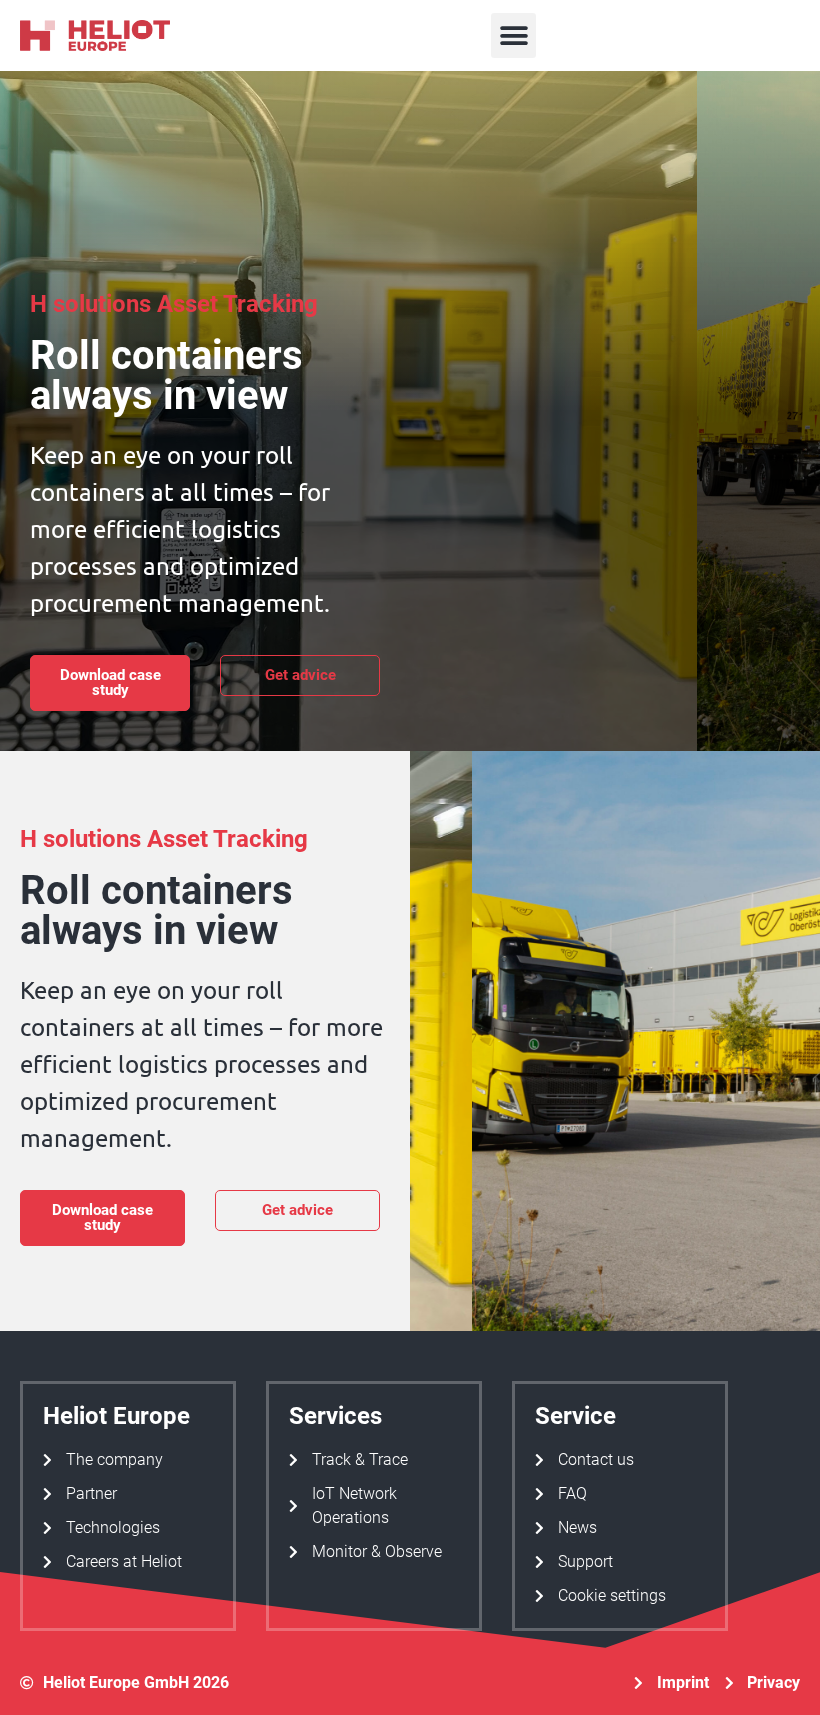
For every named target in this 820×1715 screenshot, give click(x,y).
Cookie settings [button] (612, 1595)
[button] (513, 35)
